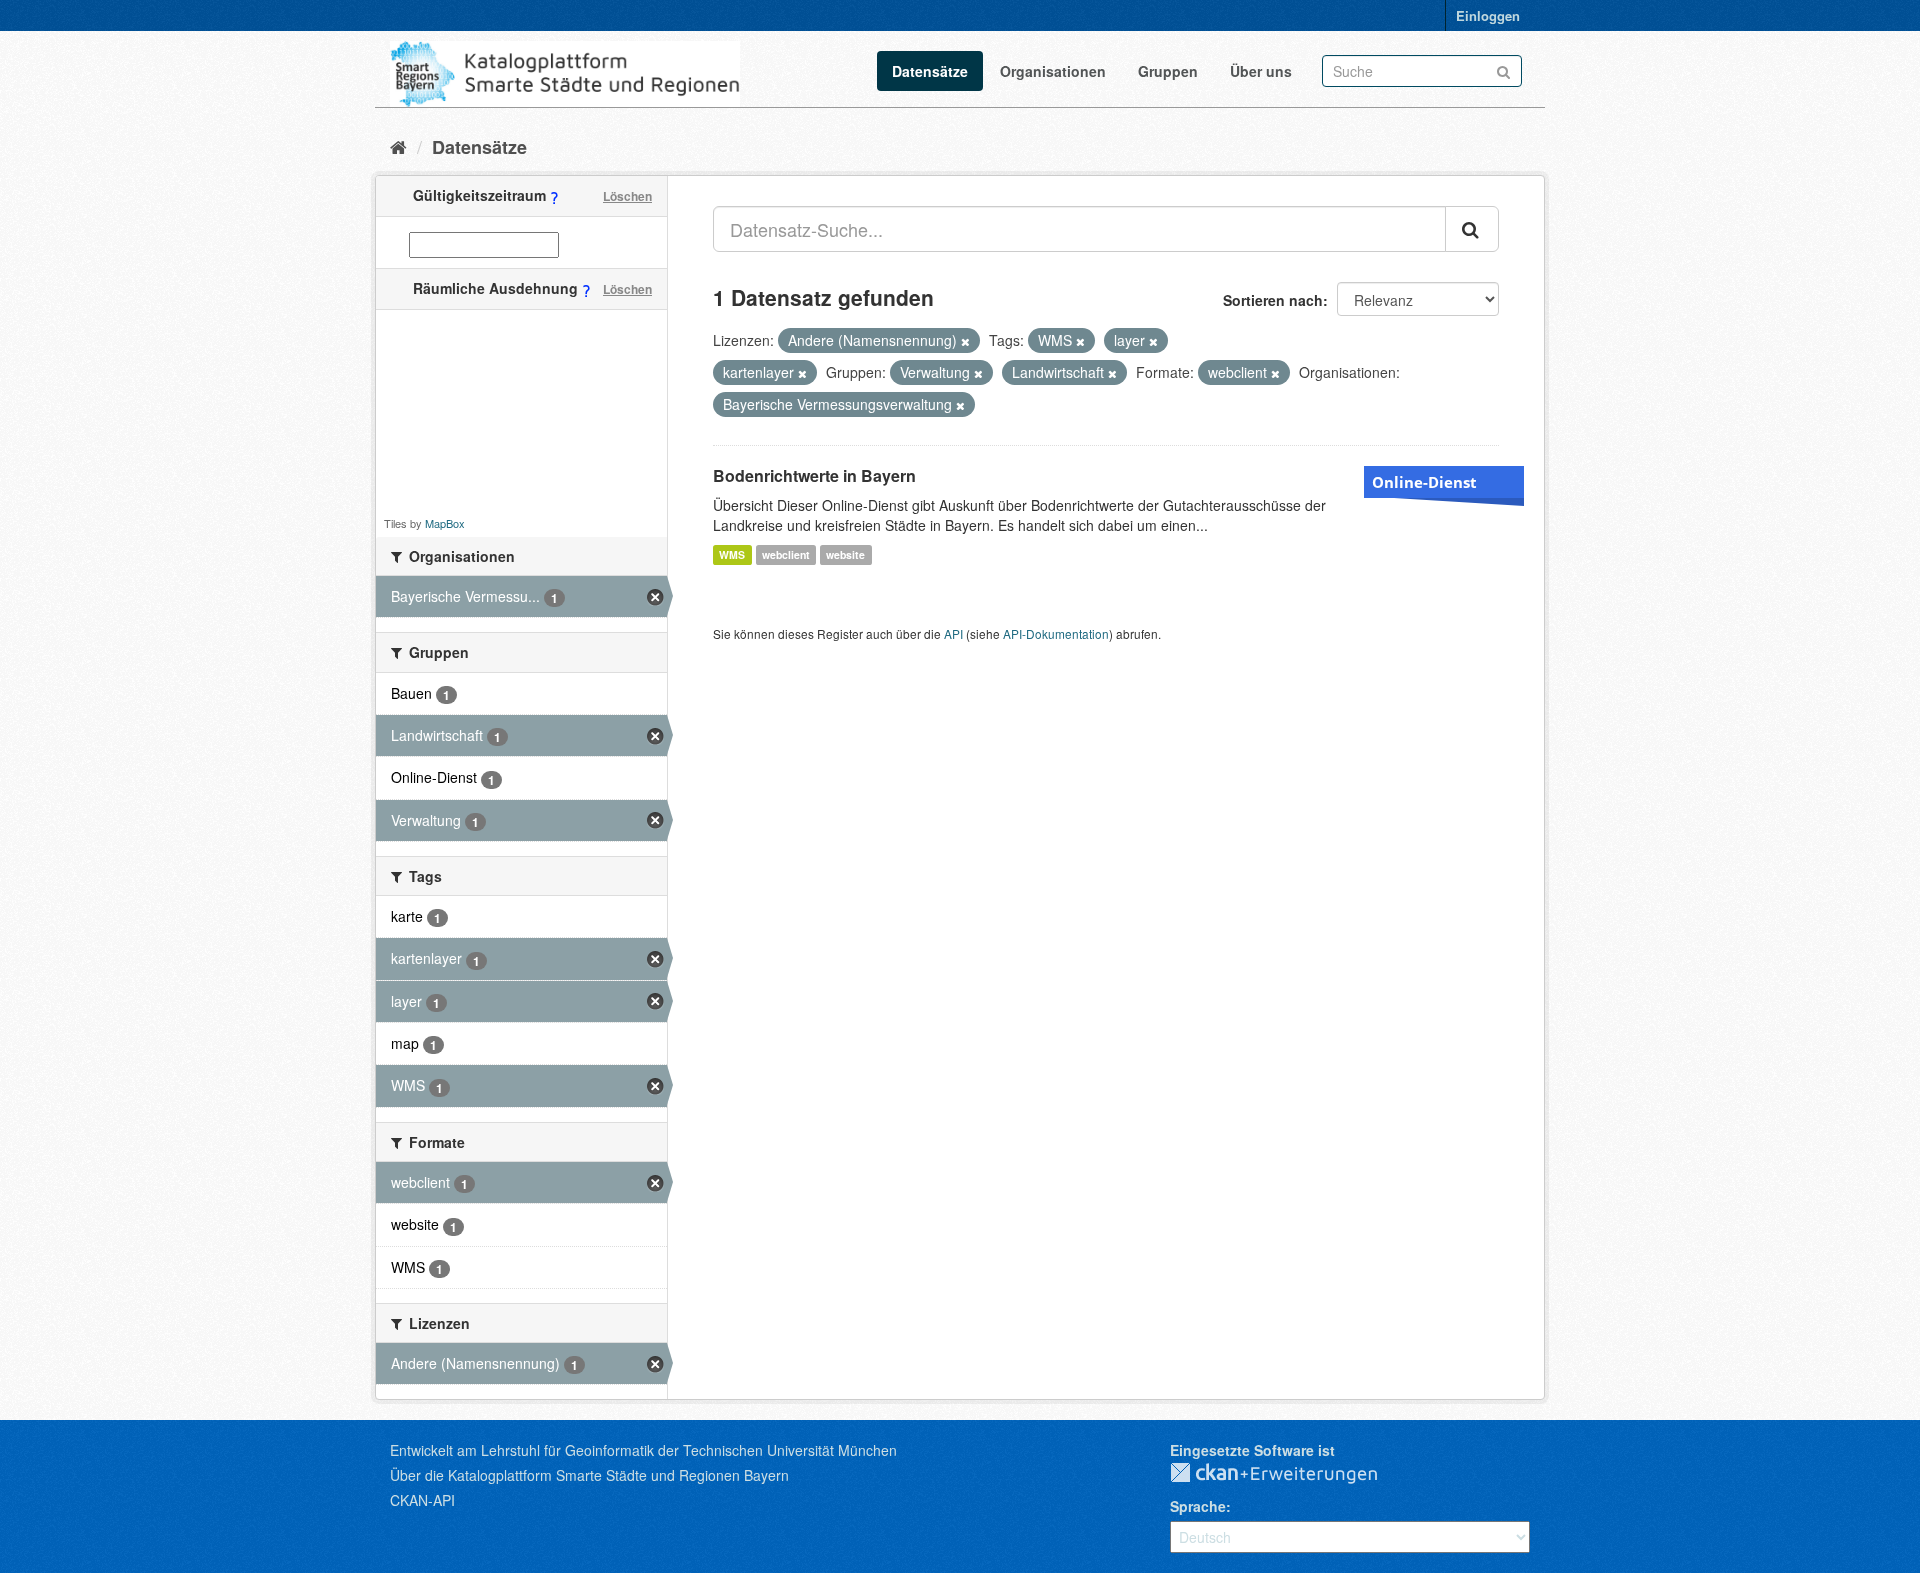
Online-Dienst (1424, 482)
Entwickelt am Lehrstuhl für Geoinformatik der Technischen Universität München (643, 1450)
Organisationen (1053, 71)
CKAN (1290, 1474)
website (845, 554)
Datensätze (930, 71)
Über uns (1261, 71)
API (953, 633)
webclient (786, 554)
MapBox (445, 523)
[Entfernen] (965, 341)
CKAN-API (422, 1500)
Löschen (627, 196)
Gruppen (1168, 71)
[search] (1472, 229)
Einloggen (1488, 15)
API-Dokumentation (1056, 633)
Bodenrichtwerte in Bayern (814, 475)
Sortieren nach (1273, 300)
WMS (732, 554)
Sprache (1198, 1506)
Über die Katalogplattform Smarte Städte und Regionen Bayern (589, 1475)
